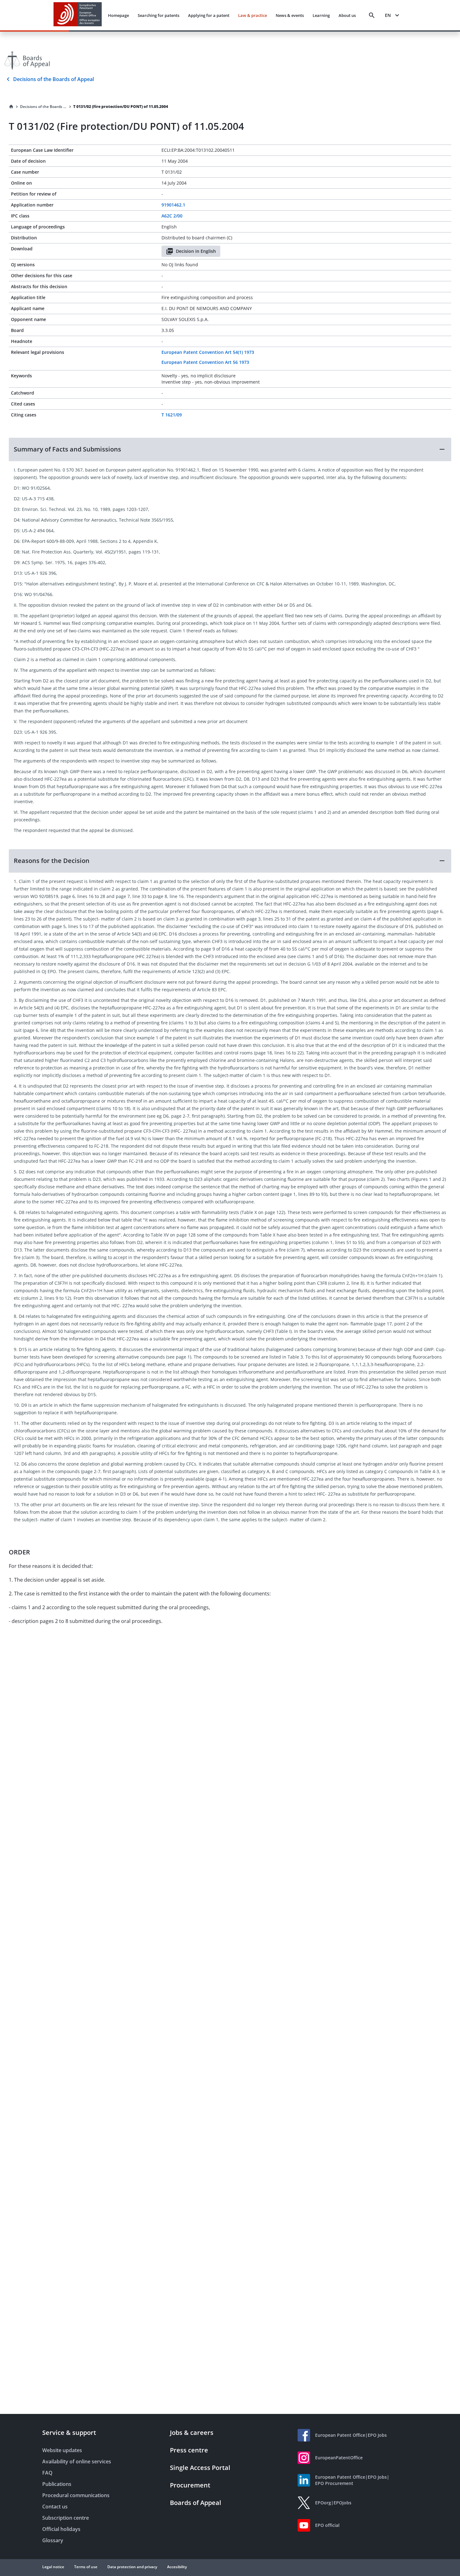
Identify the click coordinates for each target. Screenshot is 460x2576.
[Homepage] (11, 107)
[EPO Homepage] (78, 15)
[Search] (372, 15)
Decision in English (196, 251)
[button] (230, 449)
